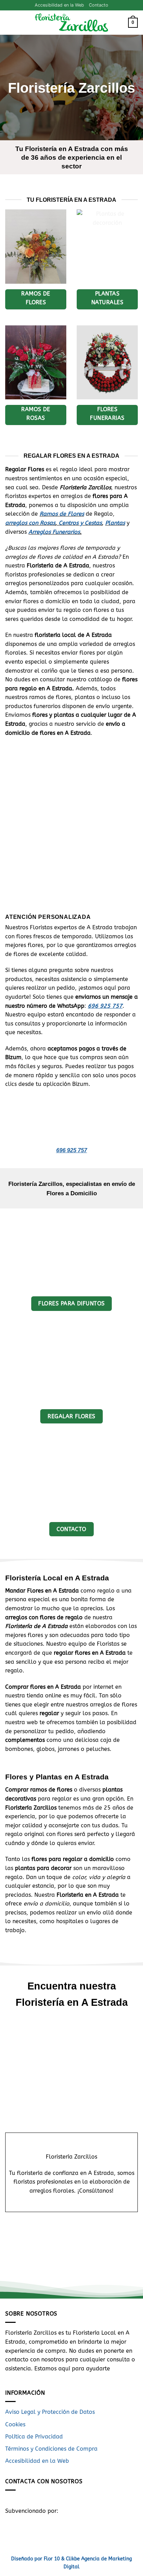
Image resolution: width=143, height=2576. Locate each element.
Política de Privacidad (34, 2437)
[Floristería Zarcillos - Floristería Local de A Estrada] (71, 23)
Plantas (115, 523)
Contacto (99, 5)
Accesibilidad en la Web (59, 5)
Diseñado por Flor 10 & (38, 2559)
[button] (9, 23)
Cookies (15, 2424)
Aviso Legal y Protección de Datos (50, 2412)
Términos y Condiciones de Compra (51, 2449)
